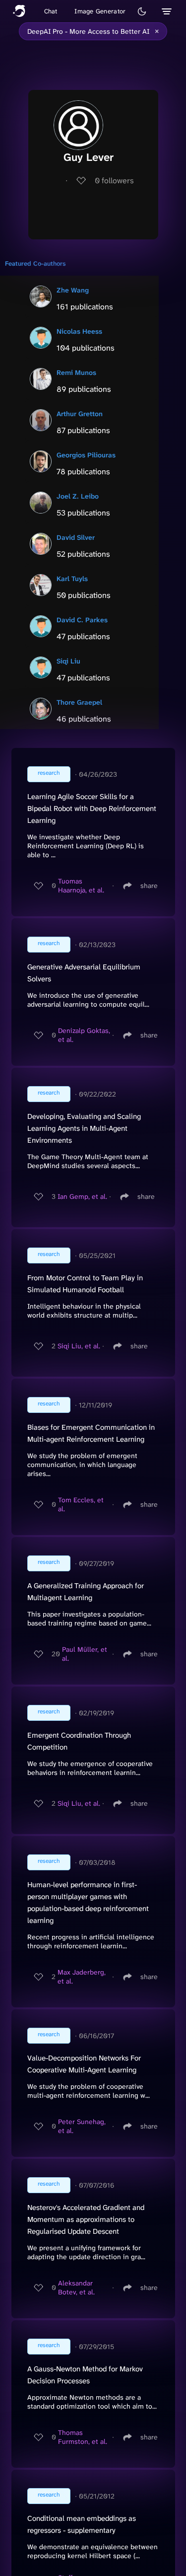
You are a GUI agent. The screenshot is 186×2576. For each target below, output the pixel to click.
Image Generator (100, 11)
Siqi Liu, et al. (79, 1346)
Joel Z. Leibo (78, 496)
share (149, 885)
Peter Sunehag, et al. (82, 2126)
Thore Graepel (79, 702)
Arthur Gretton (80, 414)
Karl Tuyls (72, 579)
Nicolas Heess (79, 331)
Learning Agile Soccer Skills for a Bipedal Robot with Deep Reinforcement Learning (92, 809)
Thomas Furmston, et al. (83, 2437)
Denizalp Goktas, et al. (84, 1035)
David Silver (76, 537)
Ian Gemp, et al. (82, 1196)
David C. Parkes (82, 620)
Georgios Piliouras (86, 455)
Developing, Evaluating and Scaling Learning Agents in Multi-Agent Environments (84, 1128)
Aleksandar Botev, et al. (76, 2287)
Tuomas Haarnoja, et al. (81, 885)
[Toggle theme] (142, 11)
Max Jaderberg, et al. (82, 1977)
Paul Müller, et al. (85, 1654)
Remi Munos (76, 372)
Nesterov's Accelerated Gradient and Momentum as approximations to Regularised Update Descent (86, 2219)
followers (114, 181)
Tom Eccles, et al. (81, 1504)
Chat (51, 11)
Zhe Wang (73, 290)
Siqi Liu (68, 661)
